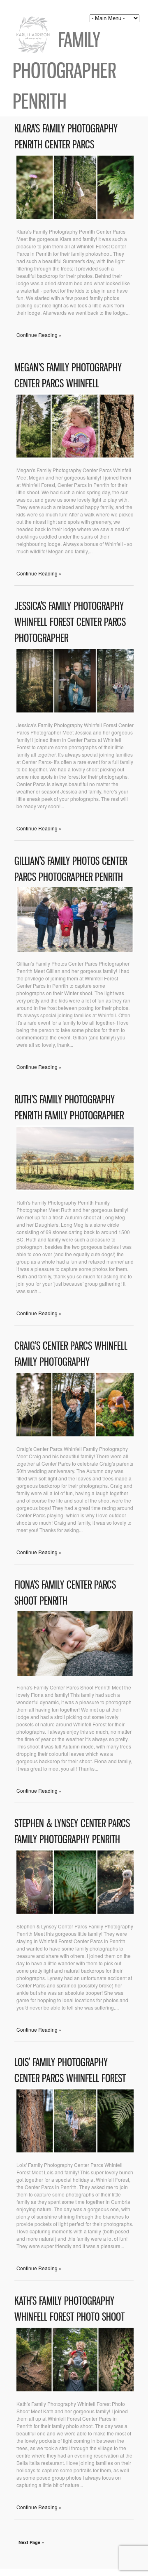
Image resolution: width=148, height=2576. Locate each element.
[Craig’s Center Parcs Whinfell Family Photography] (75, 1435)
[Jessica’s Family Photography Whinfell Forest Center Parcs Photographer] (75, 711)
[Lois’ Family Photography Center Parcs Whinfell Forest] (75, 2151)
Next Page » (31, 2542)
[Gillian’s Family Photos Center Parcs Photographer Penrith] (75, 950)
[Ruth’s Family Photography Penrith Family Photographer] (75, 1189)
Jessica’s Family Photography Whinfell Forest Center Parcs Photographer (70, 622)
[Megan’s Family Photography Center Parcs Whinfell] (75, 456)
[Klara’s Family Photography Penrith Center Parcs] (75, 218)
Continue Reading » (39, 335)
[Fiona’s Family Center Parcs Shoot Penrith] (75, 1674)
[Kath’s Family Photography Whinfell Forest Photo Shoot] (75, 2390)
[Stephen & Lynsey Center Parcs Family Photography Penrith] (75, 1913)
